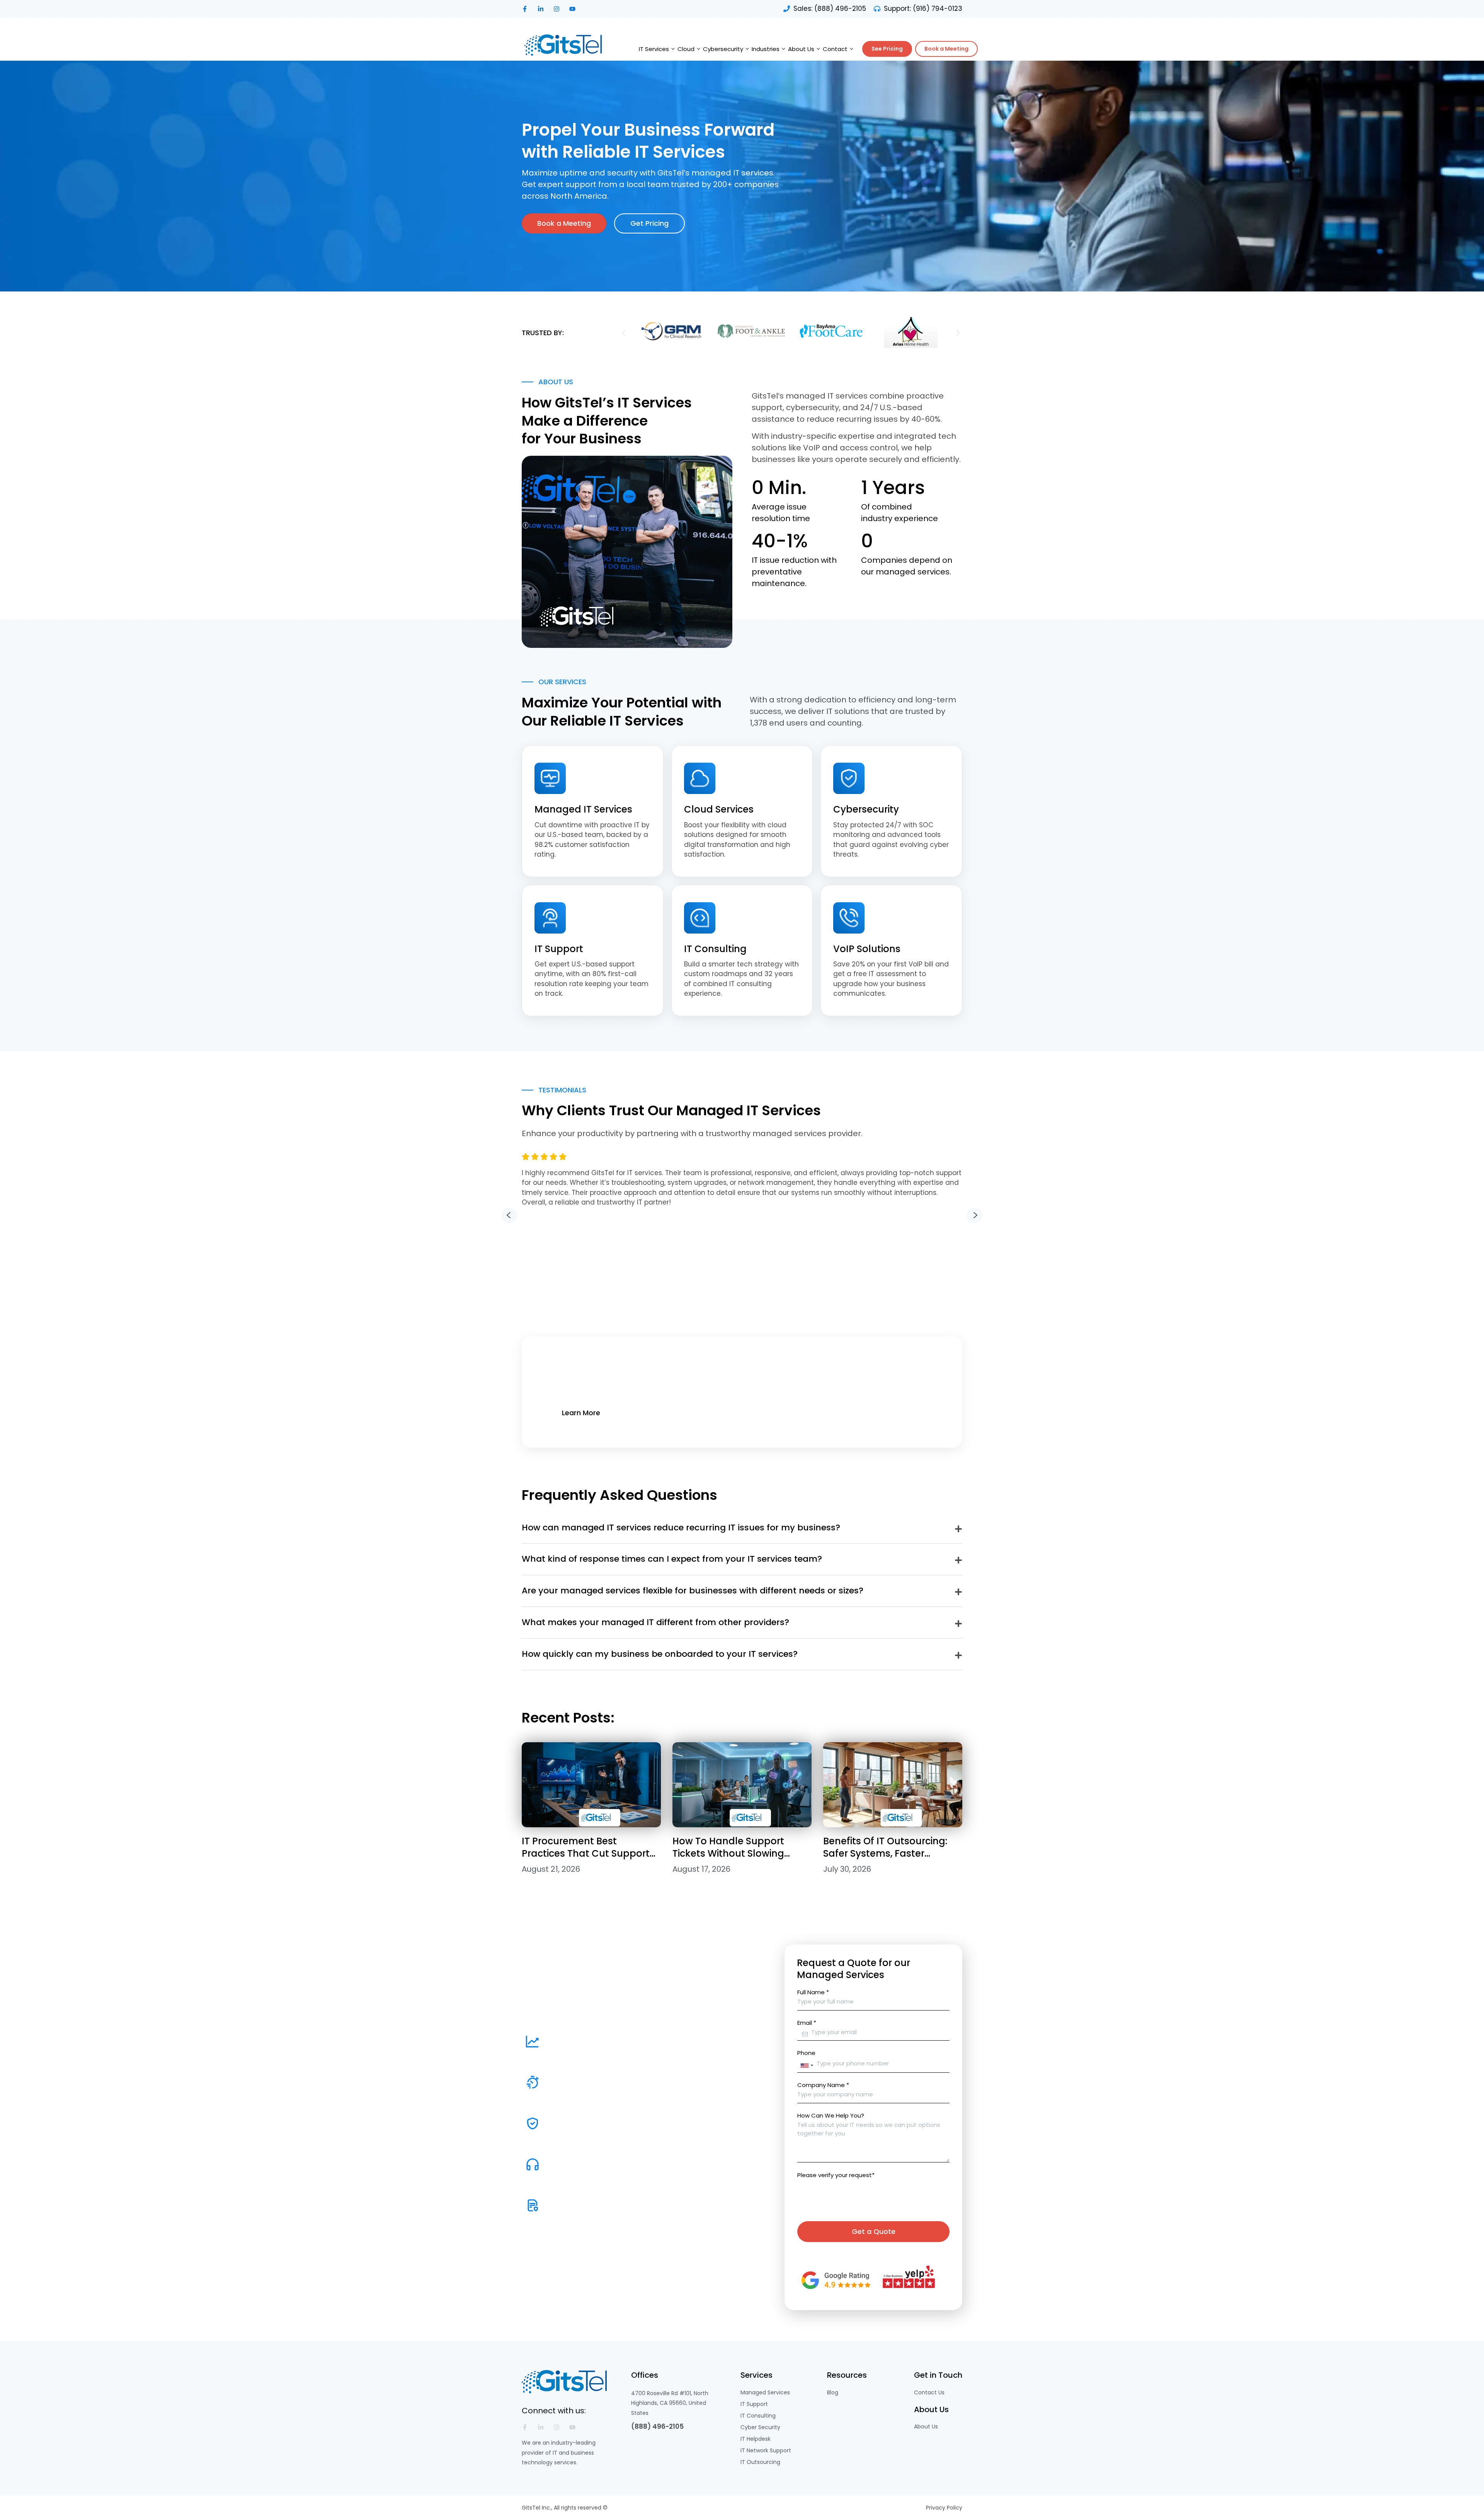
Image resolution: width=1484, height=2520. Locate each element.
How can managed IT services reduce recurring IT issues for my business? (681, 1528)
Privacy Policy (944, 2508)
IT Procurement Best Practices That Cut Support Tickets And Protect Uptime (586, 1853)
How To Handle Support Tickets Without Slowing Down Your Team (728, 1853)
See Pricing (887, 49)
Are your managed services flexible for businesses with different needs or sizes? (693, 1591)
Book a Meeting (946, 49)
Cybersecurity (723, 49)
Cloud (686, 49)
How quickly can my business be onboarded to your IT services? (660, 1654)
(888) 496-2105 (657, 2426)
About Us (801, 49)
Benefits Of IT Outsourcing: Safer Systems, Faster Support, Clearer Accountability (885, 1859)
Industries (766, 49)
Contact (835, 49)
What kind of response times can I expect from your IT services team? (672, 1559)
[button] (624, 333)
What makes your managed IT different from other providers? (655, 1622)
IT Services (654, 49)
